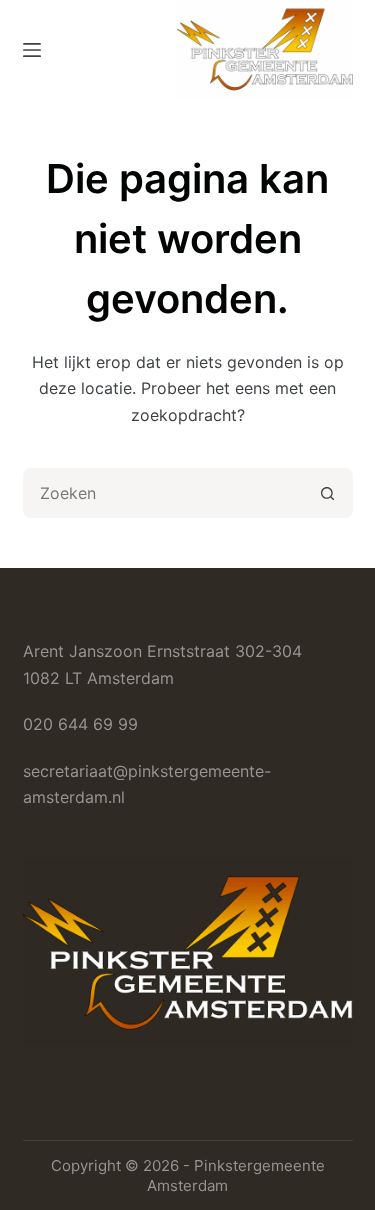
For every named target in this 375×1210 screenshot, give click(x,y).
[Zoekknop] (328, 493)
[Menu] (32, 50)
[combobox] (165, 493)
